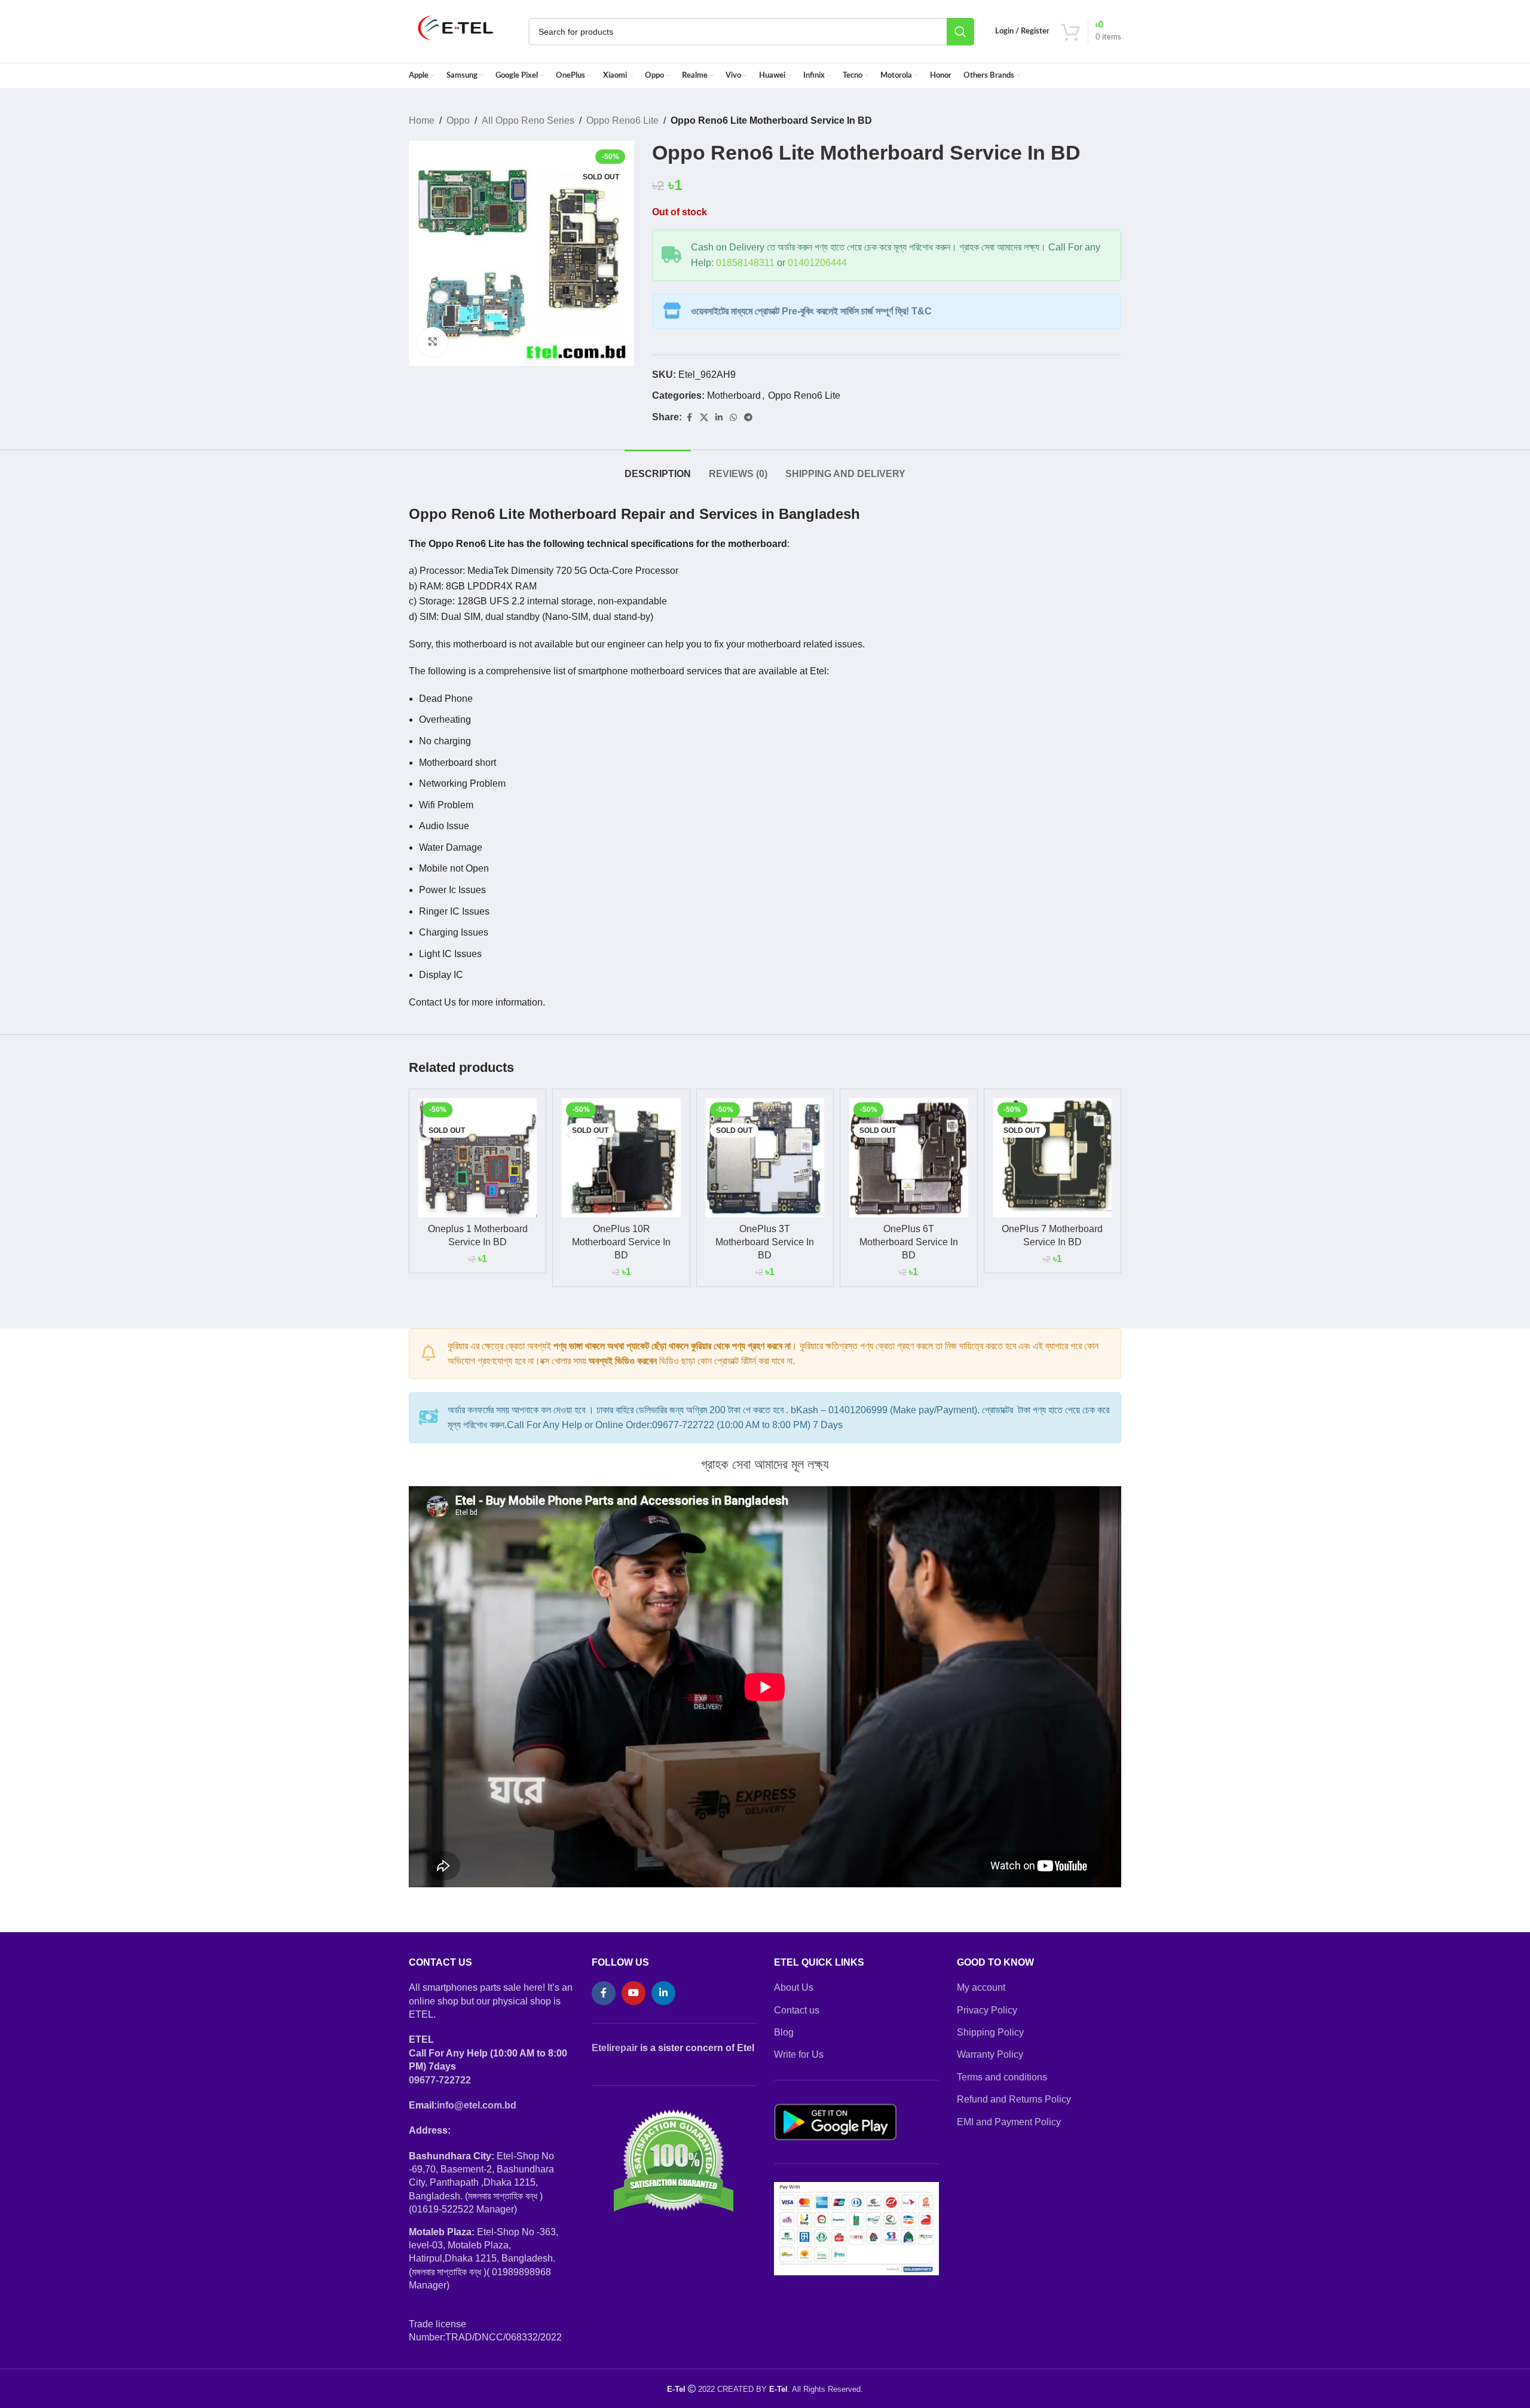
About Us (794, 1987)
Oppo (458, 120)
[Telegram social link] (748, 418)
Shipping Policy (990, 2032)
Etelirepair (615, 2048)
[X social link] (704, 418)
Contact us (797, 2010)
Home (422, 120)
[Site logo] (456, 31)
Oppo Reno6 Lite (622, 120)
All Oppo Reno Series (528, 120)
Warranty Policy (990, 2054)
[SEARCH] (960, 32)
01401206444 (817, 263)
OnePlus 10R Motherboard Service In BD (621, 1242)
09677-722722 (440, 2080)
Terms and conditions (1002, 2077)
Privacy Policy (987, 2010)
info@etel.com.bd (477, 2105)
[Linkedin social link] (719, 418)
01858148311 (745, 263)
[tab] (658, 468)
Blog (784, 2032)
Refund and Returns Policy (1014, 2099)
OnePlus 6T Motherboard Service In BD (909, 1242)
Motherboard (734, 395)
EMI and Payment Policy (1009, 2122)
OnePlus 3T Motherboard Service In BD (765, 1242)
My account (981, 1987)
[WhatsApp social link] (733, 418)
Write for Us (799, 2054)
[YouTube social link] (634, 1993)
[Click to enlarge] (433, 342)
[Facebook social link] (689, 418)
